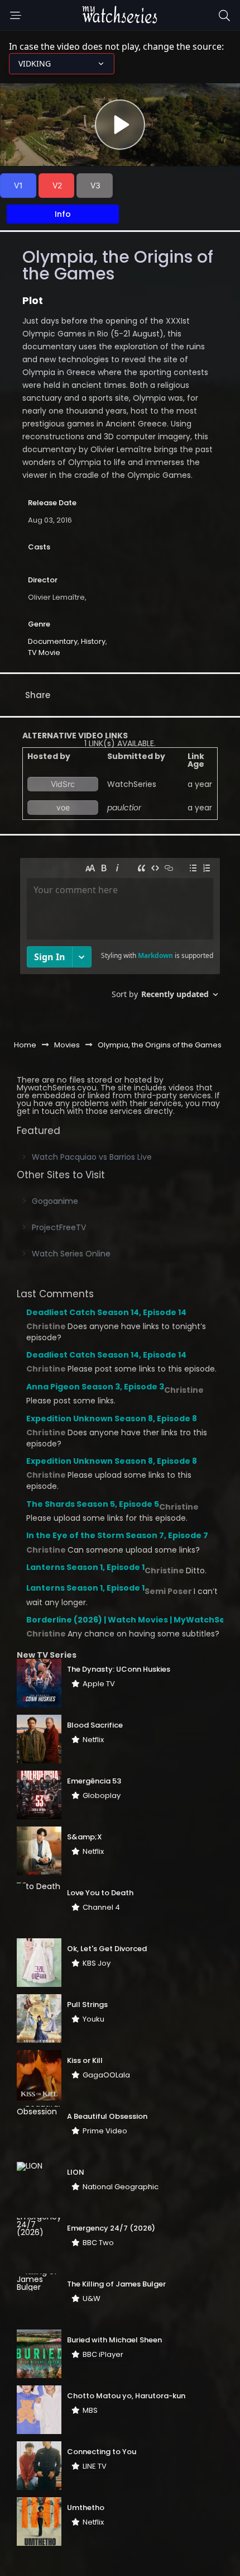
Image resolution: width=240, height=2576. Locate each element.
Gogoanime (55, 1201)
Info (63, 214)
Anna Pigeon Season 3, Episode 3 (95, 1387)
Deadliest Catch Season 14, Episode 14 (106, 1312)
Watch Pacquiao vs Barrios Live (92, 1157)
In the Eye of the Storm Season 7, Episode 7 (117, 1535)
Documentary (53, 641)
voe (63, 807)
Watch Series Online (71, 1254)
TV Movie (44, 653)
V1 (18, 185)
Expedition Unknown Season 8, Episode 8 (112, 1419)
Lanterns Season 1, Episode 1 (85, 1567)
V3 (95, 185)
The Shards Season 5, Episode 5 (93, 1504)
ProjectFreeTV (59, 1227)
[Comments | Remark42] (120, 933)
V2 (57, 185)
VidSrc (63, 784)
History (93, 641)
